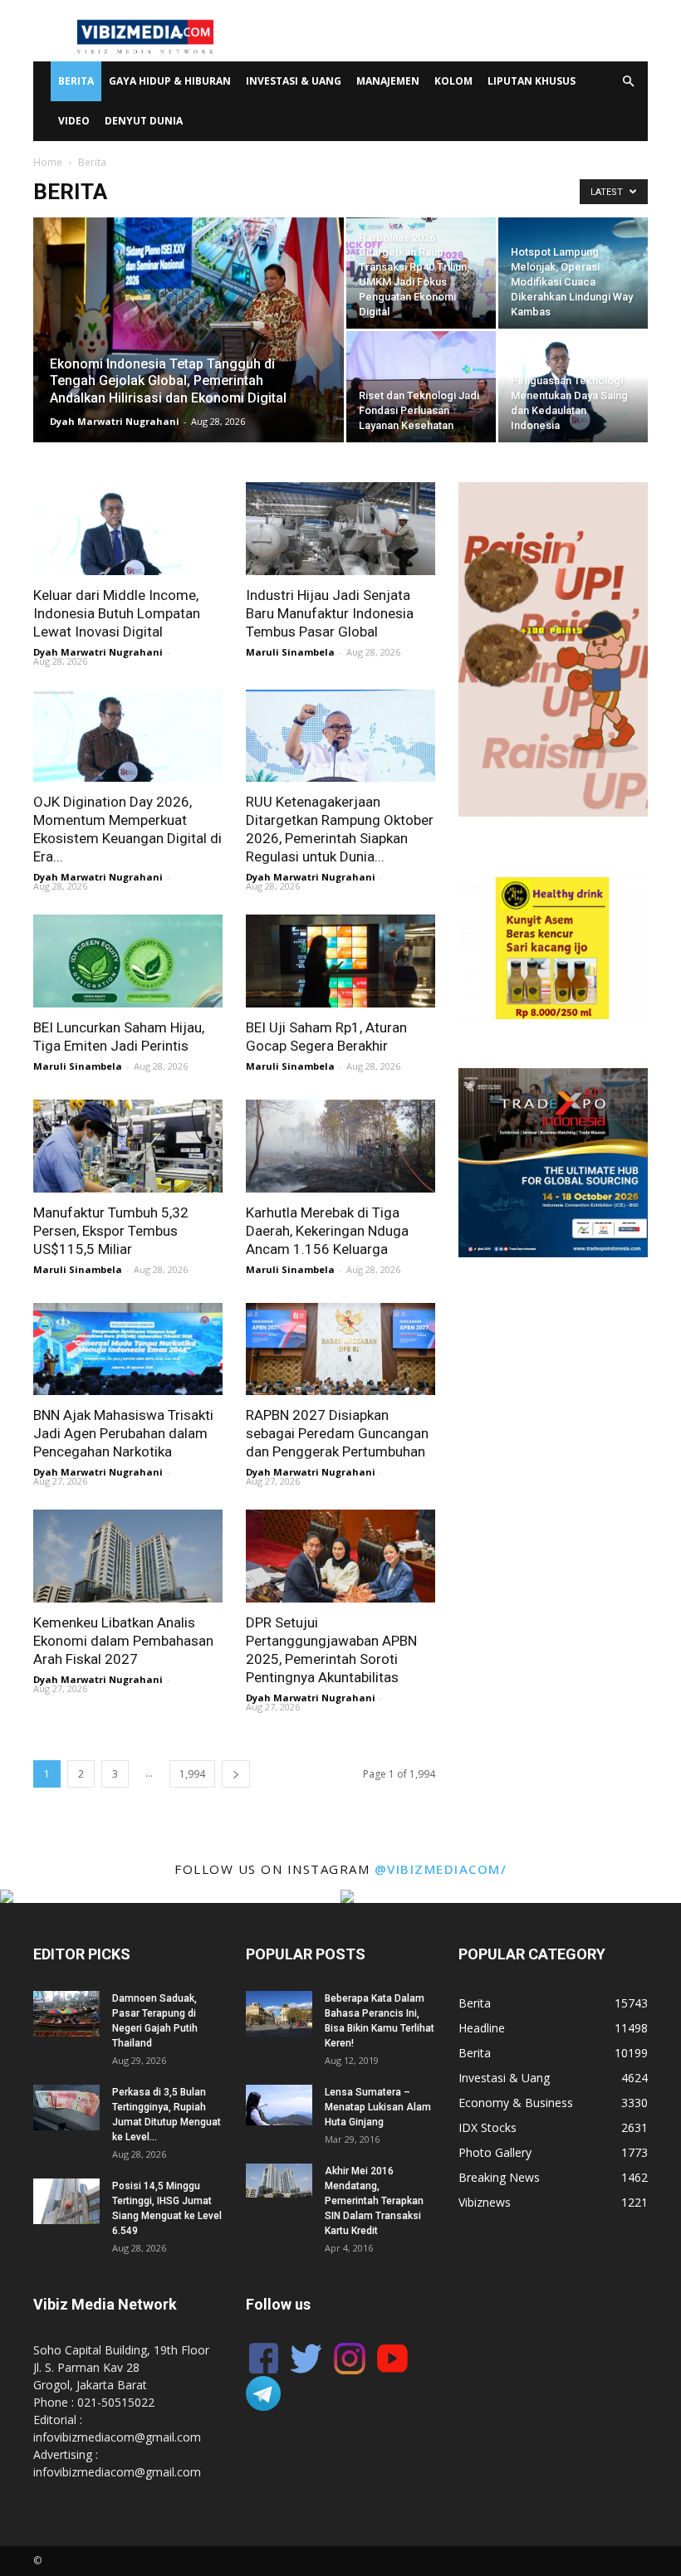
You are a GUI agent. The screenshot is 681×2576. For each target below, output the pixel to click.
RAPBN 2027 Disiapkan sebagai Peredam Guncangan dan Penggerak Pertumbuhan (337, 1433)
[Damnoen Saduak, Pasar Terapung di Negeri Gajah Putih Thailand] (66, 2014)
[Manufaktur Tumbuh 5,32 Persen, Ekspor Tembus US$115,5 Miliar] (128, 1146)
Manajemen (388, 81)
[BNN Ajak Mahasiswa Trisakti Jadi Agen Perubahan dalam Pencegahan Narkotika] (128, 1349)
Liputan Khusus (532, 81)
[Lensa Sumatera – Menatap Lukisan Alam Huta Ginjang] (279, 2105)
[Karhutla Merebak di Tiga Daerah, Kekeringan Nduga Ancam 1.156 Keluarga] (340, 1146)
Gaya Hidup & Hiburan (170, 81)
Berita (76, 81)
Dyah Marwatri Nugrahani (115, 421)
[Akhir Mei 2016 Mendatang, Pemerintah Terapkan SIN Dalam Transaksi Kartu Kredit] (279, 2181)
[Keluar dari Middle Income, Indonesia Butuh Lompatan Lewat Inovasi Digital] (128, 529)
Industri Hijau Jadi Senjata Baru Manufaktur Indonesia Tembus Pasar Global (330, 613)
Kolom (453, 81)
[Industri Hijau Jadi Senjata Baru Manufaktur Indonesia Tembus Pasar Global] (340, 529)
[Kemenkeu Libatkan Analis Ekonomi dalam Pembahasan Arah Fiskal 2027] (128, 1556)
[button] (628, 82)
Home (48, 162)
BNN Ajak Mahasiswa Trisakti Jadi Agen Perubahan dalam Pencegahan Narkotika (123, 1433)
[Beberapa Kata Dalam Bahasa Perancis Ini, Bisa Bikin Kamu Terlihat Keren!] (279, 2014)
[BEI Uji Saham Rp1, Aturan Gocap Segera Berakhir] (340, 961)
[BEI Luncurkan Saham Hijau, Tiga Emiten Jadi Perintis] (128, 961)
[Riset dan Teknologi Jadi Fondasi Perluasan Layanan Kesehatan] (421, 387)
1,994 (192, 1774)
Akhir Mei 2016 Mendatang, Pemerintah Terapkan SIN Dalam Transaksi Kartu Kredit (374, 2201)
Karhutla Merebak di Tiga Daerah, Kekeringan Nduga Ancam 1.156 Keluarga (327, 1231)
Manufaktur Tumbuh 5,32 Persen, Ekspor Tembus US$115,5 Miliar (111, 1231)
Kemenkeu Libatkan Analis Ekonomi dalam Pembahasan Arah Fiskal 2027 (123, 1641)
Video (74, 121)
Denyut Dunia (144, 121)
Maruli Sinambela (290, 652)
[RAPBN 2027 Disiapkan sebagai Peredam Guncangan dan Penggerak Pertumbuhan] (340, 1349)
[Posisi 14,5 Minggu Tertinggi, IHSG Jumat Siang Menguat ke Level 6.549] (66, 2201)
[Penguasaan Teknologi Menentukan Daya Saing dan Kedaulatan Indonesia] (573, 387)
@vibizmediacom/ (441, 1869)
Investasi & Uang (294, 81)
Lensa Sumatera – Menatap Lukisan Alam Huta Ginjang (378, 2107)
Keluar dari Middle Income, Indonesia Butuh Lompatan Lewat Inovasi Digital (117, 613)
